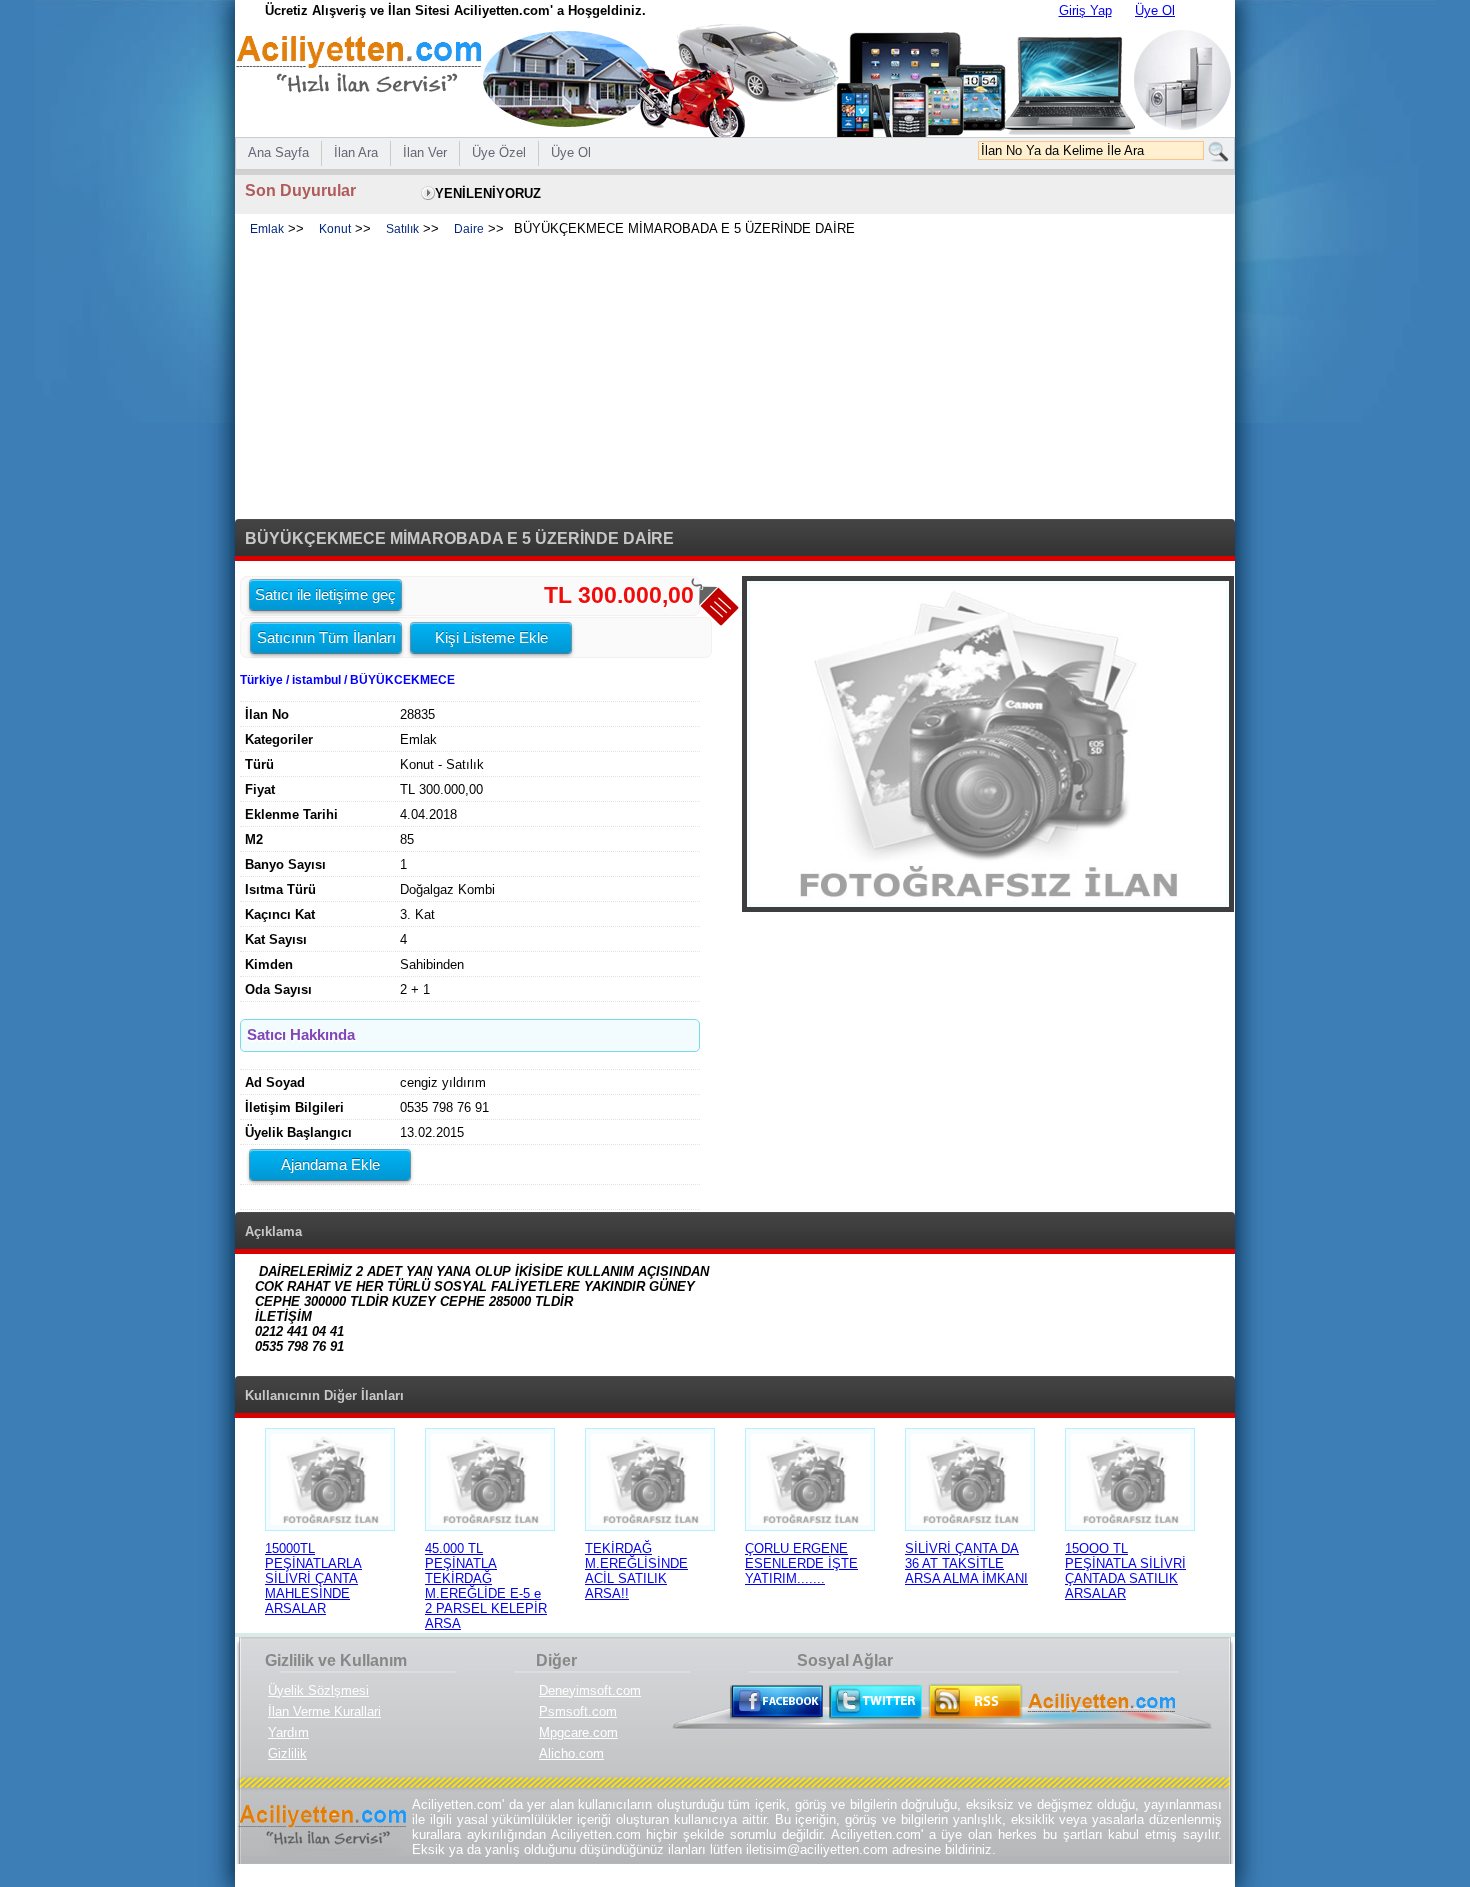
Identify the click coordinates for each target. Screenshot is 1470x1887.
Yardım (288, 1732)
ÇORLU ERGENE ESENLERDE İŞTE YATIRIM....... (801, 1563)
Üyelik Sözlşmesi (318, 1690)
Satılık (402, 229)
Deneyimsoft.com (590, 1690)
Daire (469, 229)
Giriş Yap (1085, 10)
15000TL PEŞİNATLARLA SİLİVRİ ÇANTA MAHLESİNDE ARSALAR (313, 1578)
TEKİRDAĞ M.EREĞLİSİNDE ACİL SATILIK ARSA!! (636, 1571)
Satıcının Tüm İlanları (326, 637)
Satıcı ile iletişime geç (325, 594)
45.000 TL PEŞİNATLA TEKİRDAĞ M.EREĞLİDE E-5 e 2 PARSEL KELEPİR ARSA (486, 1586)
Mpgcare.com (578, 1732)
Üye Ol (1155, 10)
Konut (335, 229)
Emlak (267, 229)
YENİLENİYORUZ (488, 193)
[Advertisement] (735, 379)
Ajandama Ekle (330, 1164)
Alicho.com (571, 1753)
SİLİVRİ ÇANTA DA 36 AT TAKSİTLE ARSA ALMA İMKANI (966, 1563)
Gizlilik (287, 1753)
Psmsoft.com (578, 1711)
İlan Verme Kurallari (324, 1711)
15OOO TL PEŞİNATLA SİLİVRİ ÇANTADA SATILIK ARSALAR (1125, 1571)
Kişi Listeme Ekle (491, 637)
